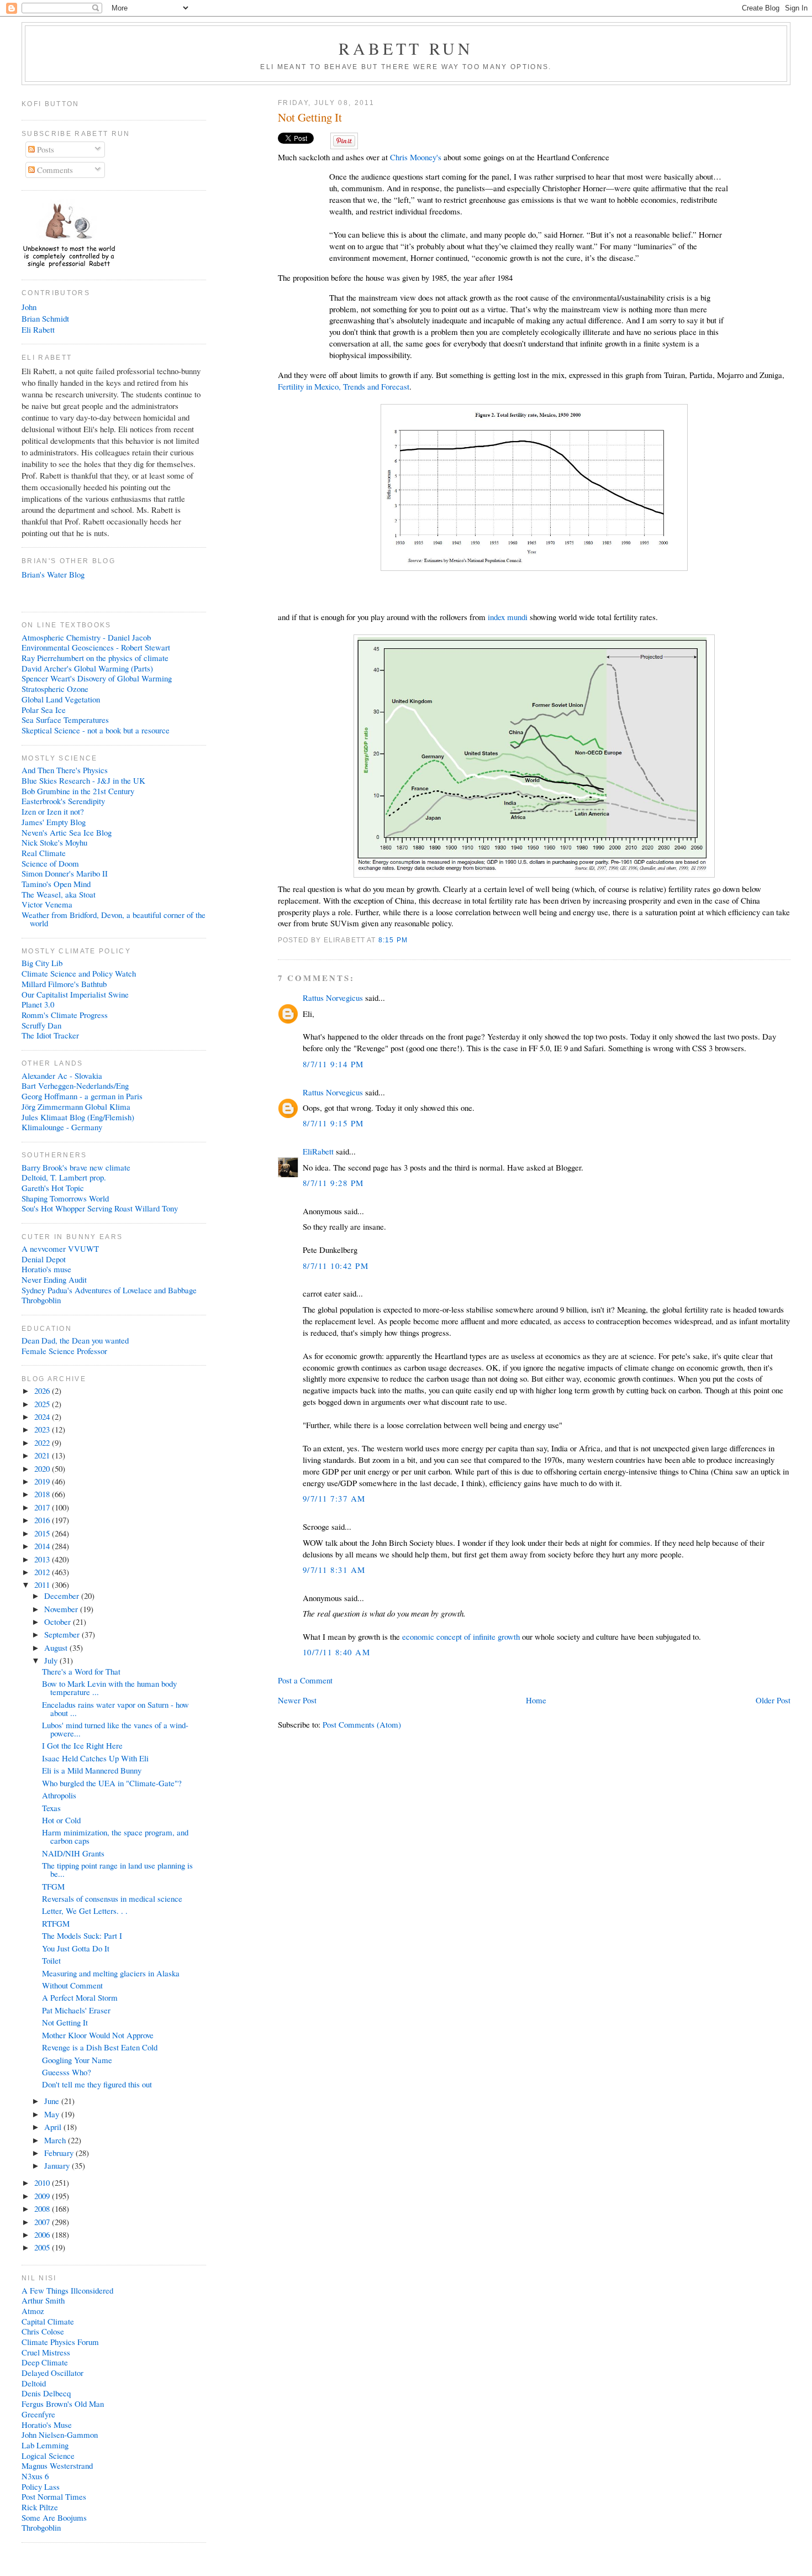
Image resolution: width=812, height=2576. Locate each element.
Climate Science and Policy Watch (79, 973)
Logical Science (48, 2456)
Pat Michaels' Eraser (76, 2010)
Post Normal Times (54, 2496)
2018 (43, 1494)
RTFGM (56, 1923)
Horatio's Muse (47, 2425)
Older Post (773, 1700)
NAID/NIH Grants (73, 1853)
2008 (43, 2208)
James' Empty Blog (54, 822)
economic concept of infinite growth (461, 1636)
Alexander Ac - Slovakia (62, 1075)
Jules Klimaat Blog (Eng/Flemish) (78, 1117)
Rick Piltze (40, 2507)
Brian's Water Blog (53, 574)
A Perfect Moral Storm (80, 1997)
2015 (43, 1533)
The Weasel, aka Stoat (59, 894)
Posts (44, 149)
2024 (43, 1416)
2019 (43, 1481)
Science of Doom (50, 863)
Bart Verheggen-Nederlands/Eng (75, 1085)
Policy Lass (41, 2486)
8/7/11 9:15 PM (333, 1123)
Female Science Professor (64, 1351)
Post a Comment (305, 1680)
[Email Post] (411, 940)
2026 (43, 1391)
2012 (43, 1572)
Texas (51, 1808)
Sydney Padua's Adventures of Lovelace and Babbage (109, 1290)
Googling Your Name (77, 2060)
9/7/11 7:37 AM (334, 1498)
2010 (43, 2182)
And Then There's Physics (65, 770)
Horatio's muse (46, 1269)
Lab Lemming (45, 2445)
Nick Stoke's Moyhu (54, 842)
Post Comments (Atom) (362, 1724)
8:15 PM (393, 940)
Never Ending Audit (54, 1279)
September (63, 1634)
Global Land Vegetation (61, 699)
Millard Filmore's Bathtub (64, 984)
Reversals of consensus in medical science (112, 1898)
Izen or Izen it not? (53, 811)
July (52, 1660)
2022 (43, 1442)
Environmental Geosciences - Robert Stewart (96, 647)
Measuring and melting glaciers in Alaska (111, 1973)
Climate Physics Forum (60, 2342)
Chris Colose (43, 2331)
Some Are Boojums (54, 2517)
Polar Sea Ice (44, 710)
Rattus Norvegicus (333, 998)
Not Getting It (310, 117)
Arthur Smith (43, 2300)
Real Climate (44, 853)
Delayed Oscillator (52, 2373)
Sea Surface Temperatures (65, 720)
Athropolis (59, 1795)
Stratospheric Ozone (55, 689)
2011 (43, 1585)
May (53, 2114)
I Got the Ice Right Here (82, 1745)
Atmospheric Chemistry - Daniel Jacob (86, 637)
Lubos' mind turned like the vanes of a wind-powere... (115, 1729)
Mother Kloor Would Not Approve (98, 2035)
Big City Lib (42, 963)
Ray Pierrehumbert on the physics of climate (95, 658)
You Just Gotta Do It (76, 1948)
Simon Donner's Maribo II (65, 873)
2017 (43, 1507)
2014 (43, 1546)
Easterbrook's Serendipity (63, 801)
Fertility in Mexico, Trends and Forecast (344, 386)
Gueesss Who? (67, 2072)
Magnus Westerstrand (57, 2465)
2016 (43, 1520)
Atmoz (33, 2311)
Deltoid (34, 2383)
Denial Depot (44, 1259)
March (56, 2140)
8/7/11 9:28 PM (333, 1183)
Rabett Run (406, 48)
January (58, 2165)
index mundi (508, 617)
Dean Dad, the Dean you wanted (75, 1340)
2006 (43, 2234)
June (53, 2101)
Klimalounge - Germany (62, 1127)
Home (536, 1700)
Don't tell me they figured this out (97, 2084)
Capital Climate (48, 2321)
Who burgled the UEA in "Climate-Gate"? (112, 1783)
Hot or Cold (61, 1820)
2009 (43, 2196)
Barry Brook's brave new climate (76, 1167)
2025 (43, 1404)
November (62, 1609)
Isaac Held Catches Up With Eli (95, 1758)
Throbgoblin (41, 1300)
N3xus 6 (35, 2476)
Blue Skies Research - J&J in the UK (83, 780)
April (54, 2127)
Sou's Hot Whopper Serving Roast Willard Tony (100, 1208)
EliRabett (318, 1151)
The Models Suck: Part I (82, 1935)
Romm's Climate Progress (65, 1015)
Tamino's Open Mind (56, 884)
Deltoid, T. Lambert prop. (64, 1177)
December (63, 1596)
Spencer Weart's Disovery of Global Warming (97, 678)
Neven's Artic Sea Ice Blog (67, 832)
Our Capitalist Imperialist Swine (75, 994)
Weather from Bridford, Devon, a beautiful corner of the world (114, 919)
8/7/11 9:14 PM (333, 1064)
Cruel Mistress (46, 2352)
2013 (43, 1559)
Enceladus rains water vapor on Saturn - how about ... (115, 1709)
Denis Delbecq (46, 2393)
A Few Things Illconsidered (67, 2290)
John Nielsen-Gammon (60, 2435)
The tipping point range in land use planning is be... (117, 1869)
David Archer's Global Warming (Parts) (87, 668)
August (57, 1648)
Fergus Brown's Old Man (63, 2404)
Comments (54, 170)
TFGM (53, 1886)
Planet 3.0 (38, 1004)
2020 (43, 1468)
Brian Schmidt (45, 318)
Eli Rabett (38, 329)
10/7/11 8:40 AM (336, 1652)
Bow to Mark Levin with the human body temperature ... (109, 1688)
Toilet (51, 1960)
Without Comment (72, 1985)
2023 (43, 1429)
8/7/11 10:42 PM (336, 1266)
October (59, 1622)
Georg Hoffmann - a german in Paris (82, 1096)
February (60, 2153)
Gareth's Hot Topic (53, 1188)
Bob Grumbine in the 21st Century (78, 791)
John (29, 307)
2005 (43, 2247)
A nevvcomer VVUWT (60, 1248)
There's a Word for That (81, 1671)
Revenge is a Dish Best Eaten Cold (100, 2047)
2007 (43, 2222)
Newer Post (297, 1700)
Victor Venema (47, 904)
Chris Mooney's (416, 157)
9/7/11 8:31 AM (334, 1570)
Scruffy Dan (41, 1025)
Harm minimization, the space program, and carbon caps (115, 1836)
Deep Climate (45, 2362)
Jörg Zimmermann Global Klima (76, 1106)
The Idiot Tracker (50, 1035)
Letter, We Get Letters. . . (85, 1911)
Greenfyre (38, 2414)
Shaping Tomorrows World (65, 1198)
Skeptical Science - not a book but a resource (96, 730)
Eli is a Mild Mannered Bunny (92, 1770)
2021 (43, 1455)
